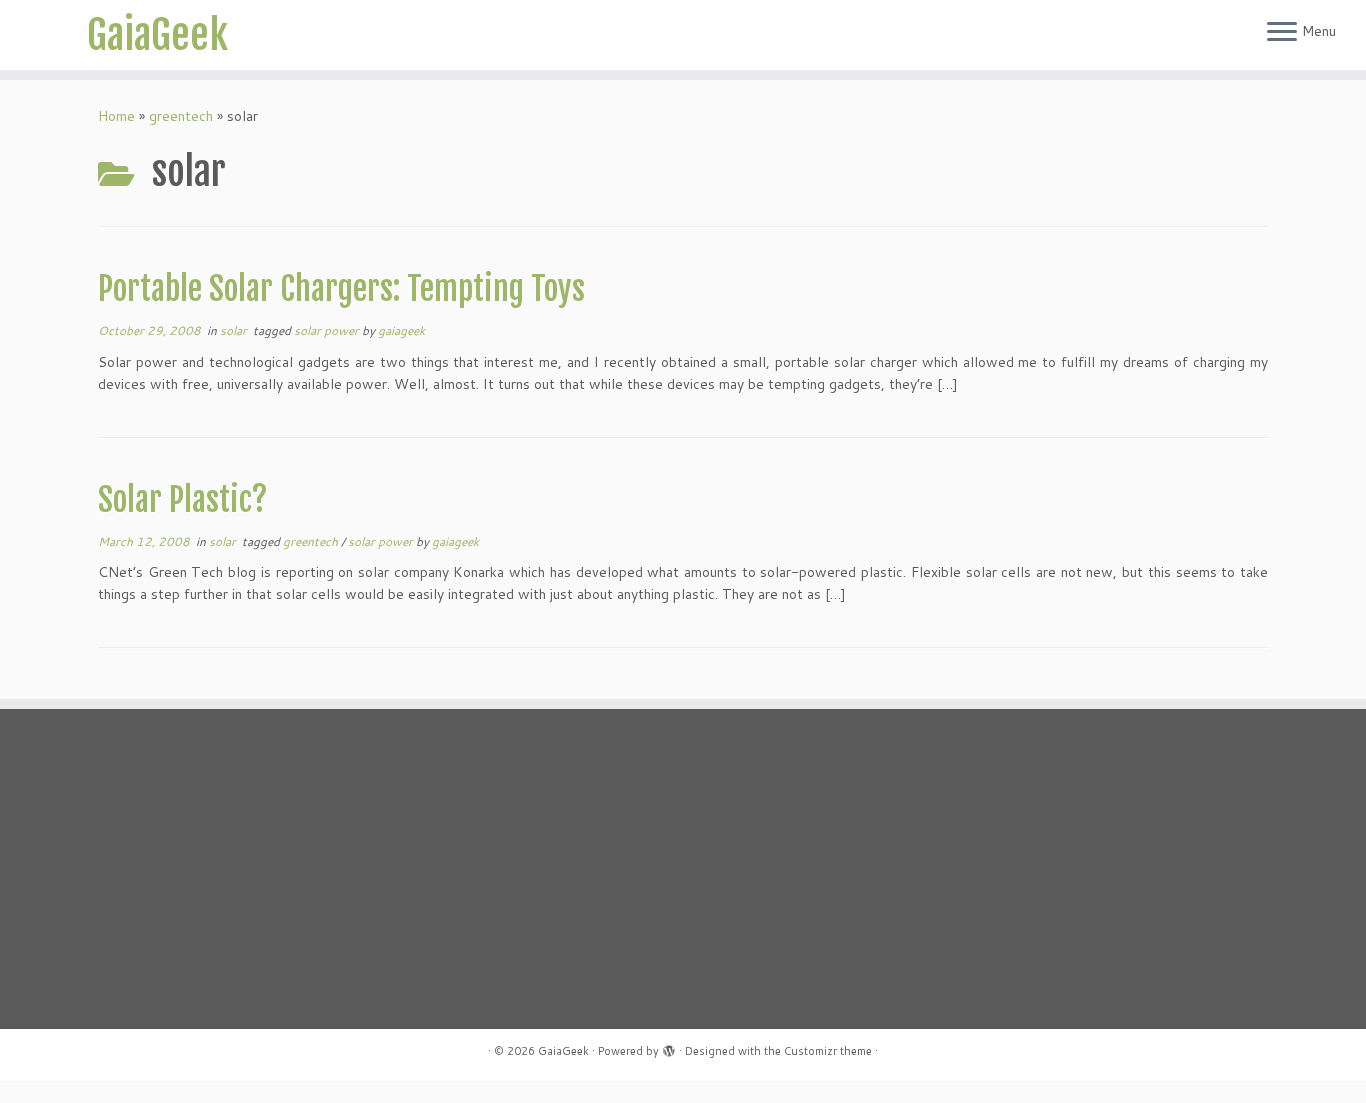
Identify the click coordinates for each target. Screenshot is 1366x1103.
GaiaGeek (157, 35)
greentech (181, 116)
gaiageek (401, 330)
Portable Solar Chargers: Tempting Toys (341, 289)
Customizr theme (828, 1051)
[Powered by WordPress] (669, 1047)
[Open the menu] (1282, 33)
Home (116, 116)
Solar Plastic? (183, 500)
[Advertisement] (283, 869)
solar (235, 330)
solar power (328, 330)
